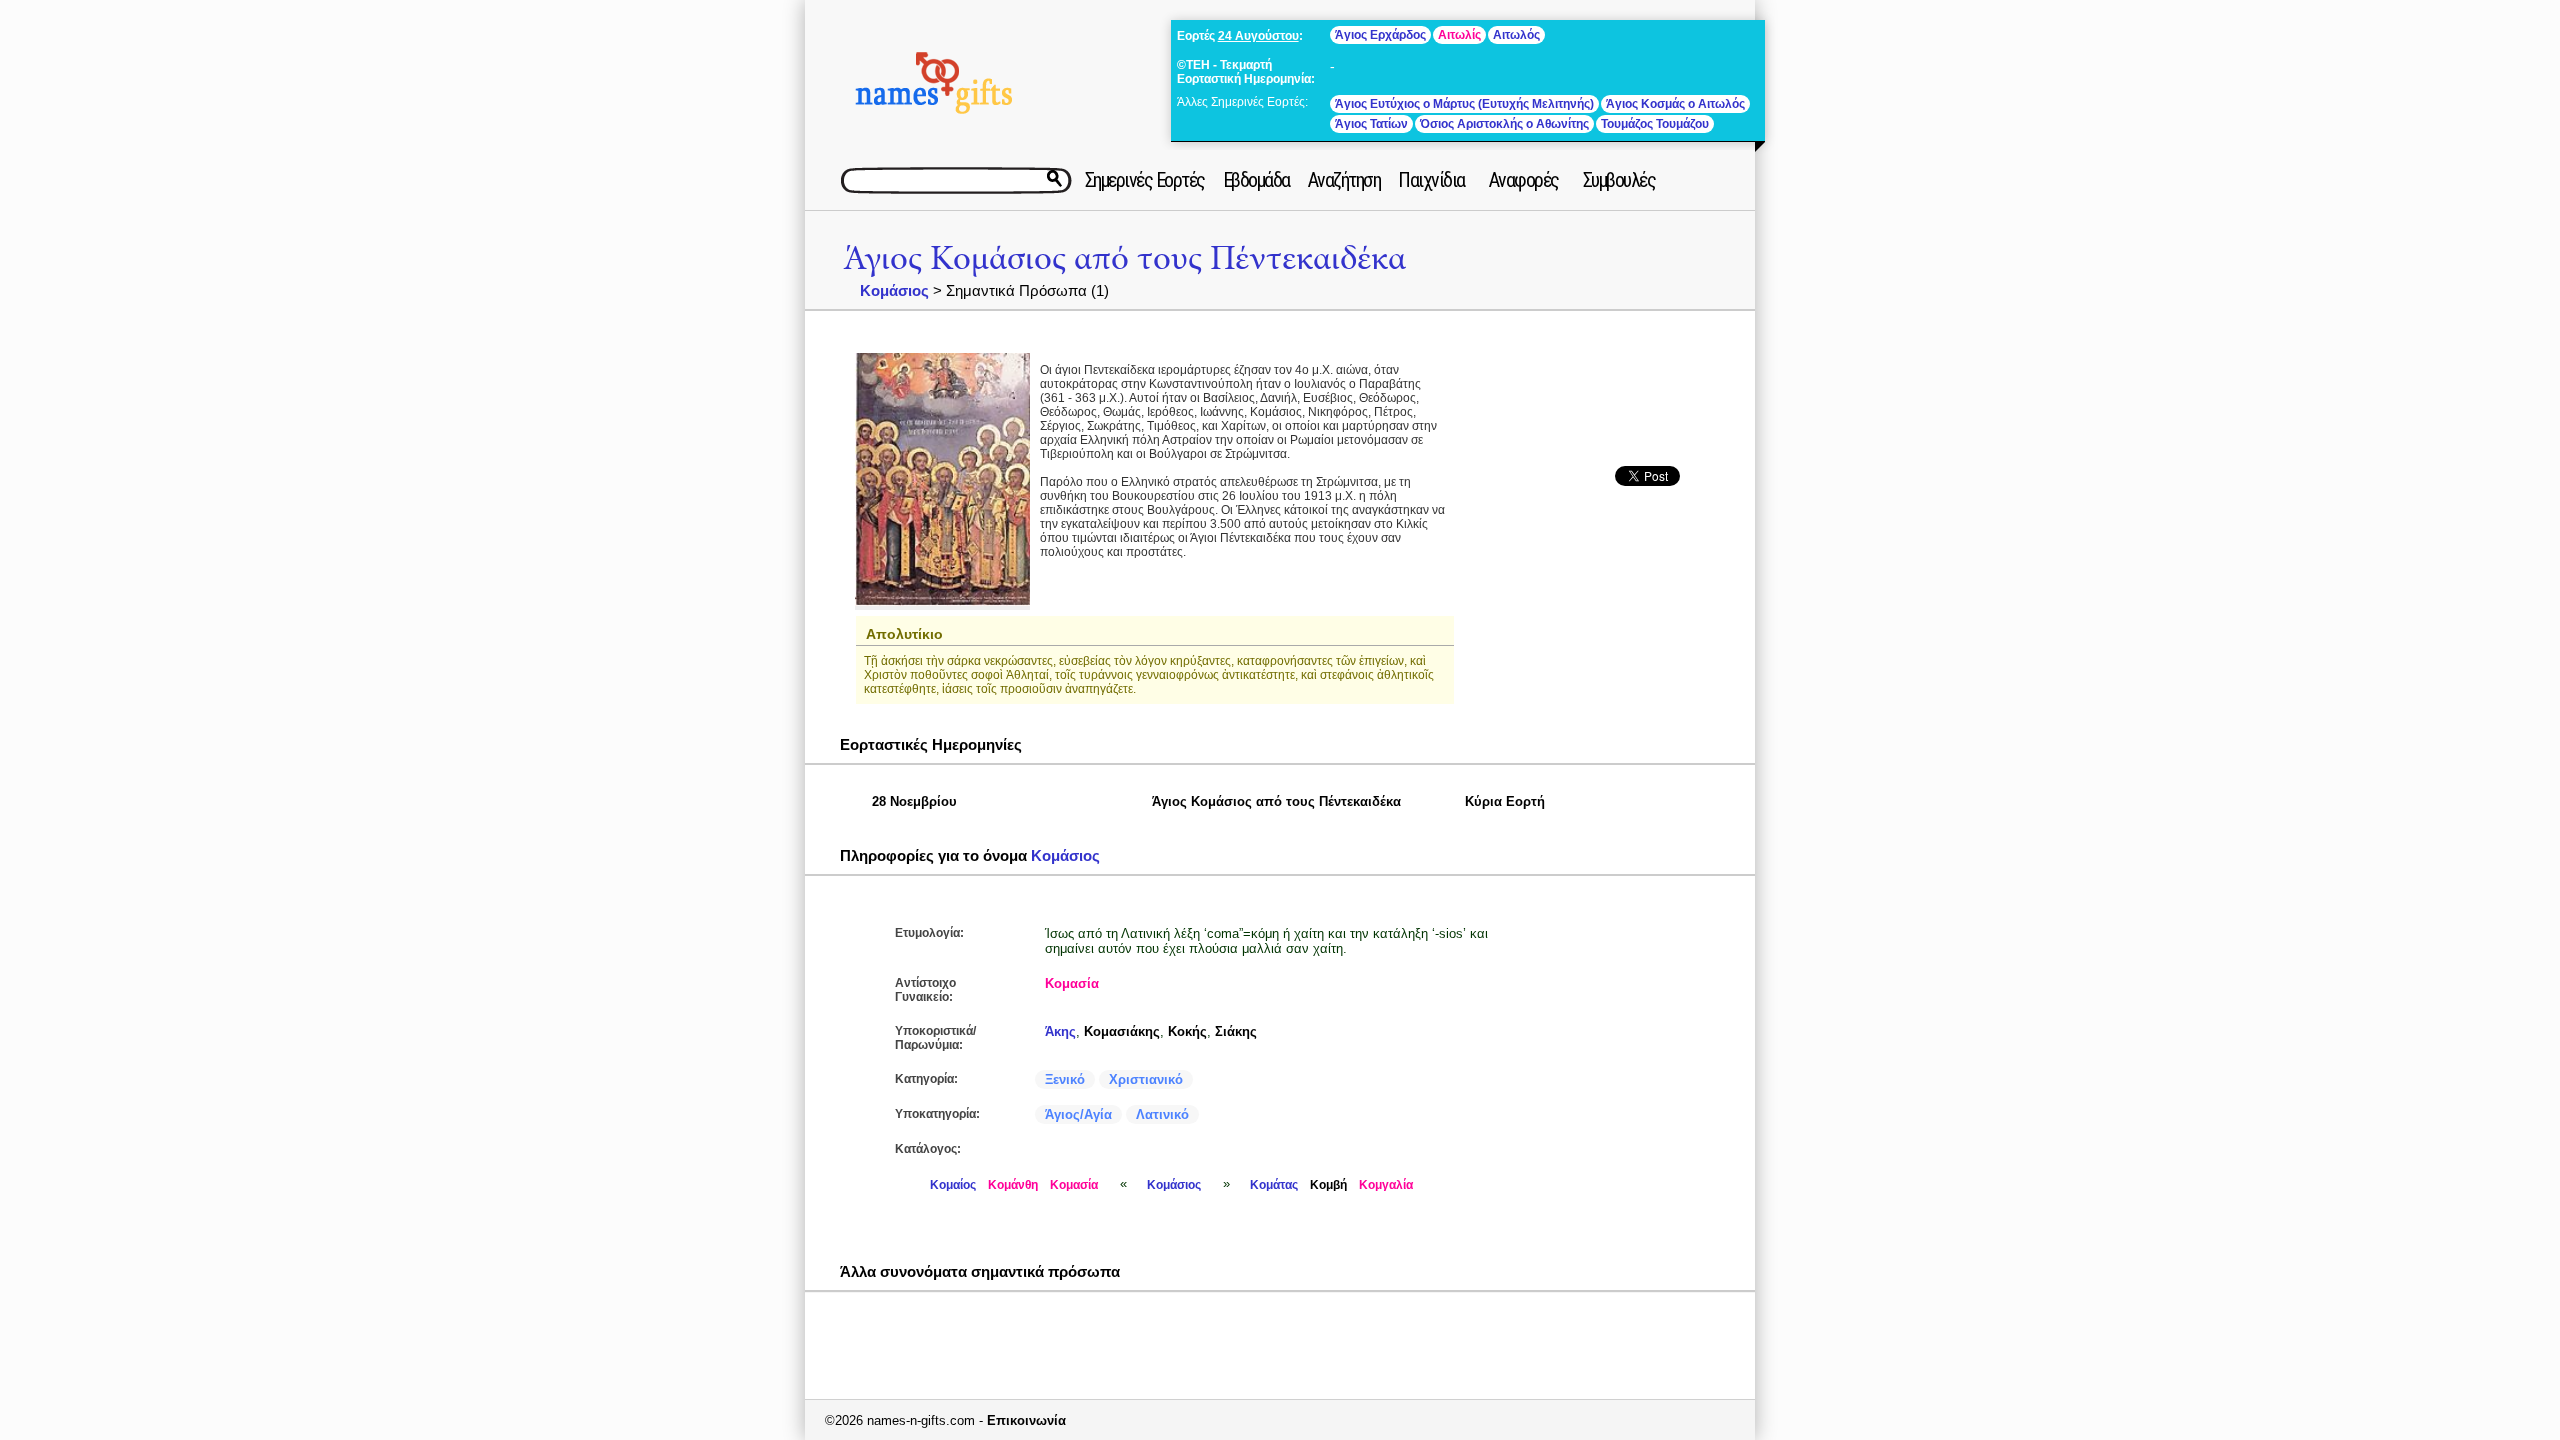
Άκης (1060, 1031)
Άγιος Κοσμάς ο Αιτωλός (1675, 104)
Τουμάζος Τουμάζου (1655, 124)
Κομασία (1072, 983)
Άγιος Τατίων (1371, 124)
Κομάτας (1274, 1185)
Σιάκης (1236, 1031)
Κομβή (1328, 1185)
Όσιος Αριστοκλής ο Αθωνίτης (1504, 124)
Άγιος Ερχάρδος (1380, 35)
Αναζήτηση (1344, 180)
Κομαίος (953, 1185)
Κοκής (1187, 1031)
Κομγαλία (1386, 1185)
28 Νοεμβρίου (914, 801)
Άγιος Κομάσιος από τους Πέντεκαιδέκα (1124, 258)
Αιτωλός (1516, 35)
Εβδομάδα (1256, 180)
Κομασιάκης (1122, 1031)
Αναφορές (1524, 180)
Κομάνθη (1013, 1185)
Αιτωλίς (1459, 35)
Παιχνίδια (1431, 180)
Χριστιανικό (1146, 1079)
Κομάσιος (894, 290)
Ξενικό (1065, 1079)
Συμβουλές (1619, 180)
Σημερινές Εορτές (1145, 180)
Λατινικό (1162, 1114)
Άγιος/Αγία (1078, 1114)
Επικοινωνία (1026, 1420)
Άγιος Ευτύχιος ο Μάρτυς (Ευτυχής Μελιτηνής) (1464, 104)
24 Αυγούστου (1258, 36)
